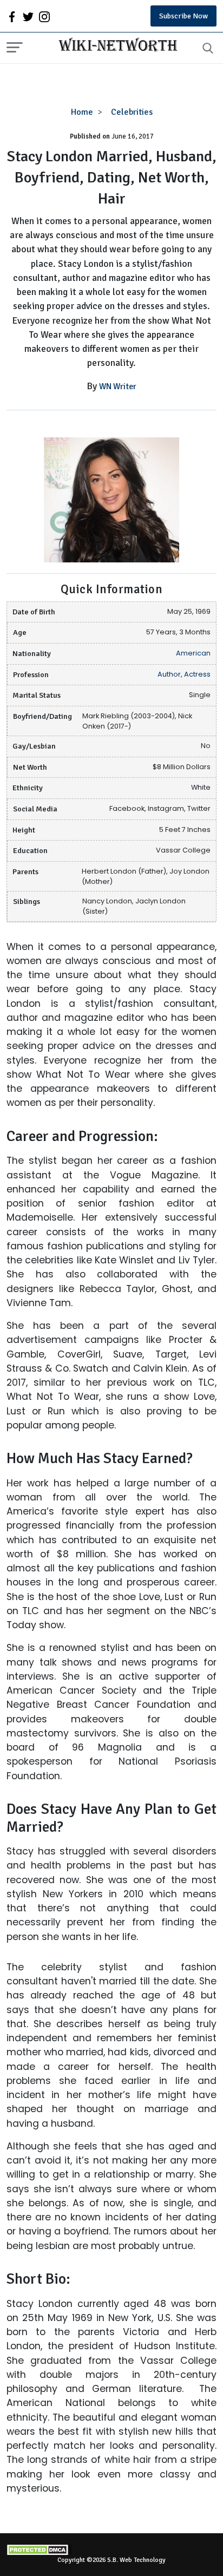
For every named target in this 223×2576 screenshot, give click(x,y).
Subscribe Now (183, 16)
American (193, 653)
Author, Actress (184, 674)
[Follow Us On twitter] (28, 16)
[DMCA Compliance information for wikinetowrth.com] (111, 2550)
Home (82, 112)
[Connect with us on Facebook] (12, 16)
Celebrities (132, 112)
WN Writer (118, 386)
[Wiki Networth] (115, 46)
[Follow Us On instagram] (44, 16)
